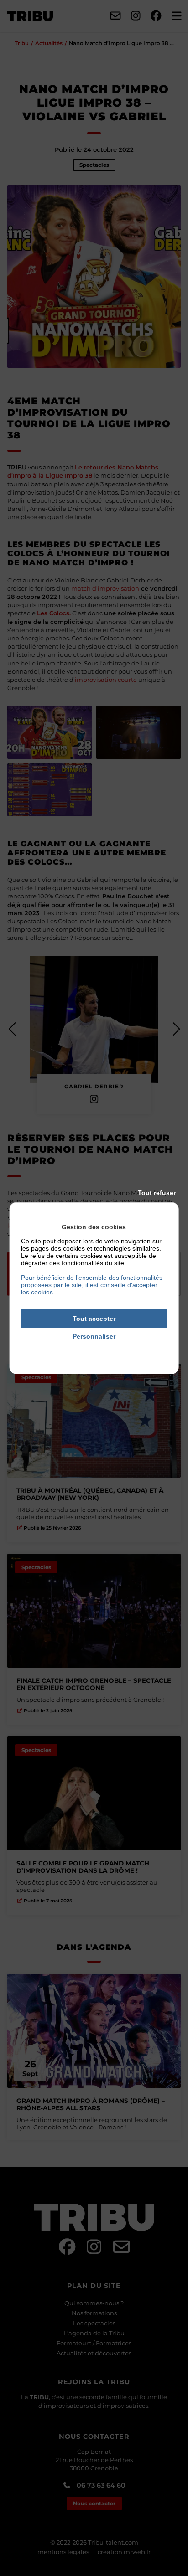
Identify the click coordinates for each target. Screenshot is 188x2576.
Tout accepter (94, 1319)
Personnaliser (94, 1336)
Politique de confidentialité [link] (94, 1349)
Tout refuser (157, 1193)
